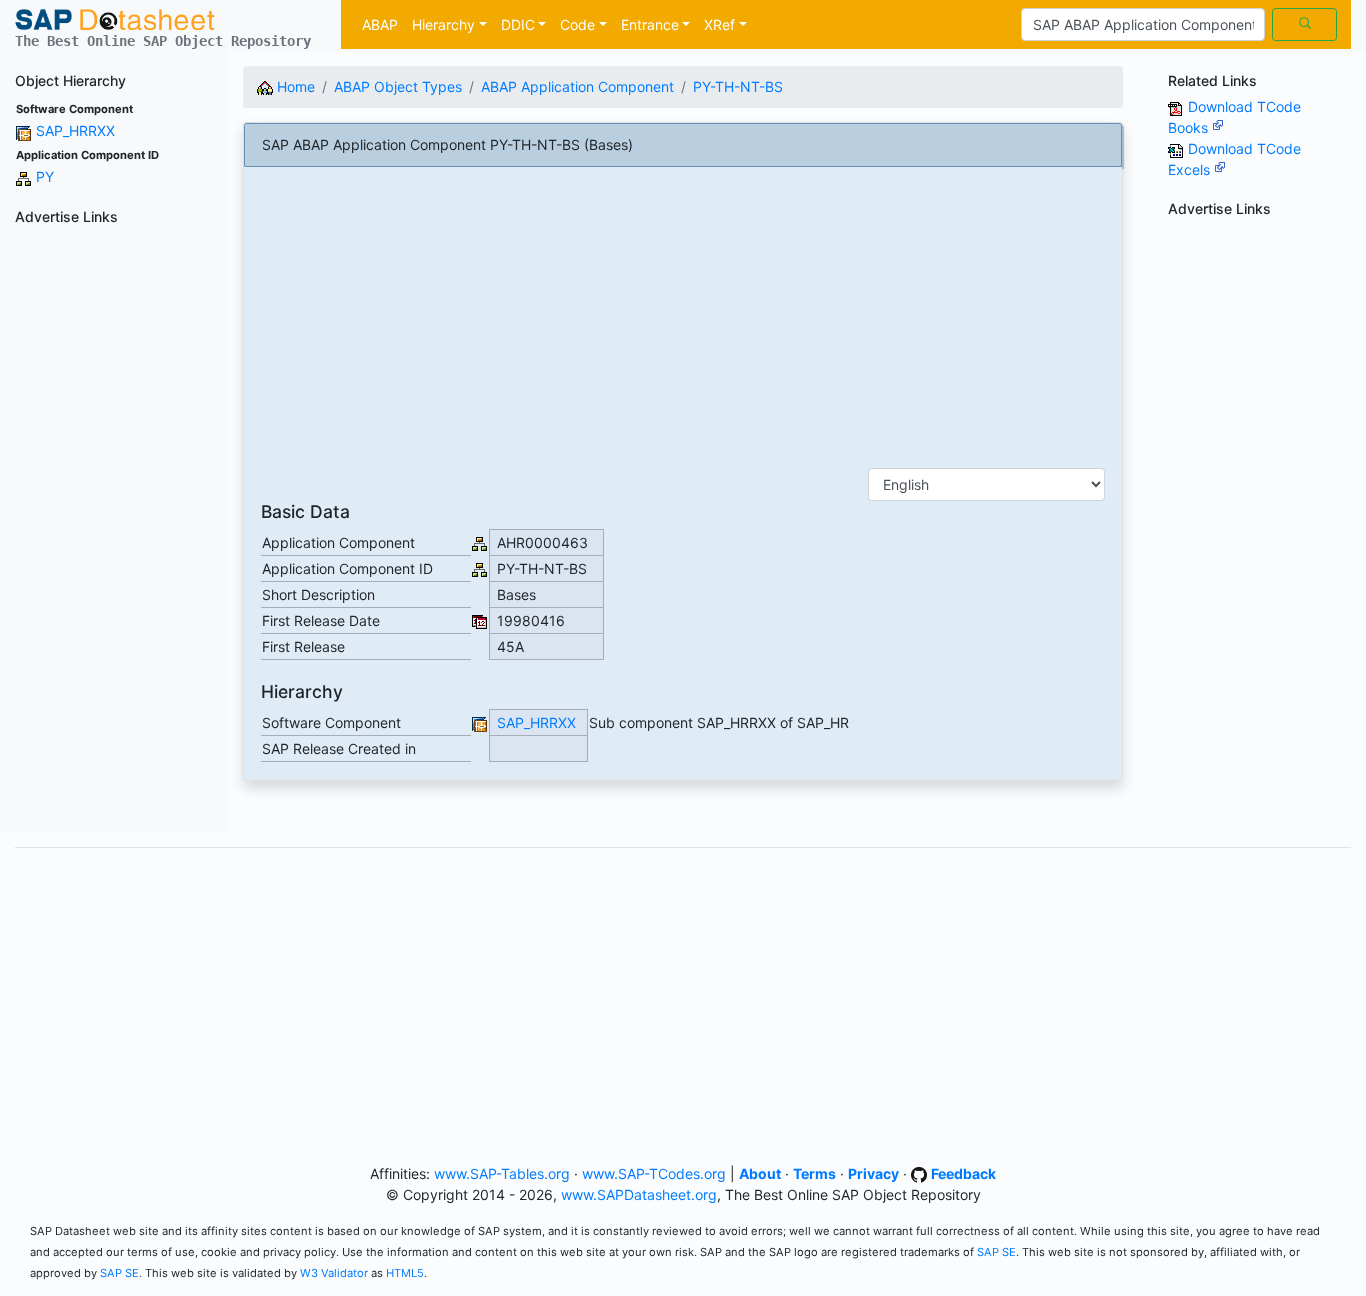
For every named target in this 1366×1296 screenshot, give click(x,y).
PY (45, 176)
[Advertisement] (114, 533)
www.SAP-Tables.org (502, 1173)
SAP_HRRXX (75, 130)
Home (294, 86)
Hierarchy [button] (443, 24)
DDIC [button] (518, 24)
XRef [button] (719, 24)
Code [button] (577, 24)
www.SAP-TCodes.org (654, 1173)
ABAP (380, 24)
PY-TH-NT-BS (738, 86)
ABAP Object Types (398, 86)
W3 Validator (334, 1273)
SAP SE (996, 1252)
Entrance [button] (650, 24)
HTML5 (405, 1273)
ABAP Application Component (577, 86)
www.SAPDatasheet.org (639, 1194)
